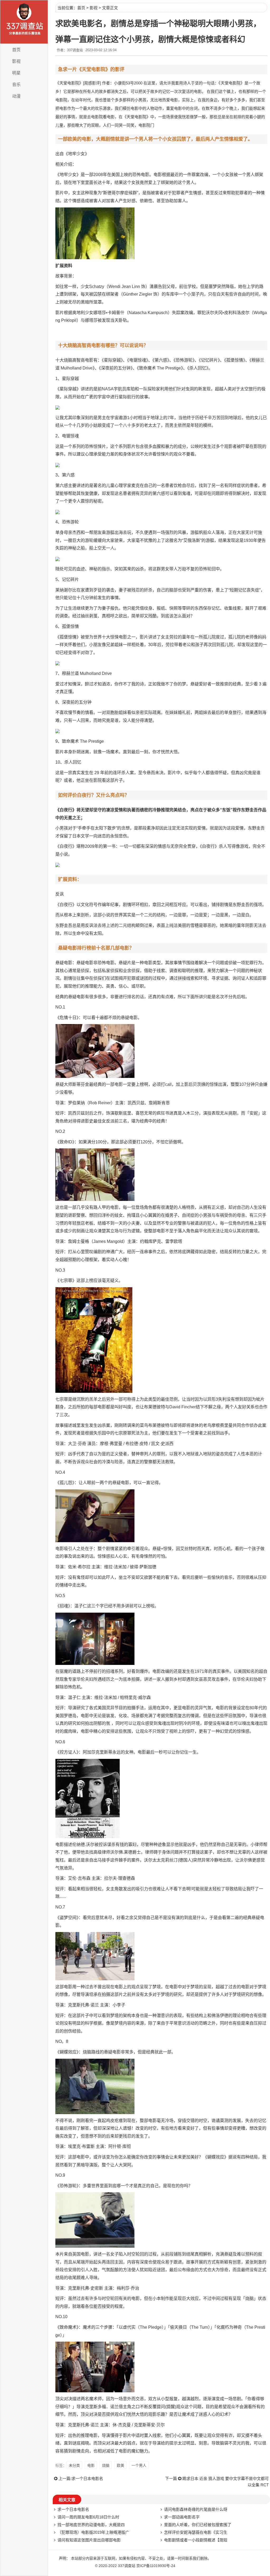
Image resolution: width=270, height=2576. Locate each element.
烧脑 (106, 2465)
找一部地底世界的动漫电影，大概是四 (91, 2525)
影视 (16, 61)
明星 (16, 73)
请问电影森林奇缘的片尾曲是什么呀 (196, 2509)
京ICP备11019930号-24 (156, 2566)
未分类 (74, 2465)
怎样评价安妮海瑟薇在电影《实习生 (196, 2532)
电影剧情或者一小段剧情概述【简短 (196, 2540)
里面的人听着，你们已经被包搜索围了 (198, 2525)
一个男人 (139, 2465)
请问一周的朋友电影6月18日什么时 (88, 2517)
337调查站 (127, 2566)
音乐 (16, 85)
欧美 (120, 2465)
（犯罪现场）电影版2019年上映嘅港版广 (93, 2532)
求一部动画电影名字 (182, 2517)
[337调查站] (24, 22)
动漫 (16, 96)
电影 (91, 2465)
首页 (16, 50)
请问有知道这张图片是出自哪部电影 (89, 2540)
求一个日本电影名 (87, 2478)
